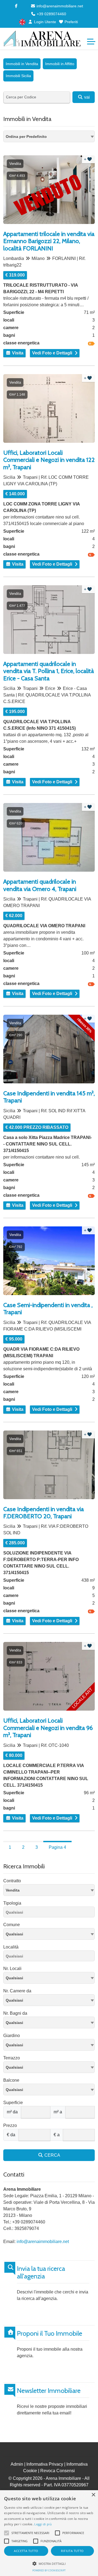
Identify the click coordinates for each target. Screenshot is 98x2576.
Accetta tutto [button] (26, 2551)
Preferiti (71, 22)
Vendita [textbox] (13, 1890)
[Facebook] (16, 6)
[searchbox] (50, 1913)
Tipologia (12, 1903)
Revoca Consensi (58, 2471)
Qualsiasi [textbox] (14, 1934)
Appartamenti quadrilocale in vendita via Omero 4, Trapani (40, 885)
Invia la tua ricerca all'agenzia (41, 2273)
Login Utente (45, 22)
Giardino (12, 2036)
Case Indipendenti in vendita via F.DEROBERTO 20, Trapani (44, 1513)
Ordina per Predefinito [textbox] (26, 137)
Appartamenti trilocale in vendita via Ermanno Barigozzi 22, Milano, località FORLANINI (49, 241)
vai (86, 97)
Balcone (11, 2080)
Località (11, 1947)
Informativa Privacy (45, 2464)
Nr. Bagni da (15, 2013)
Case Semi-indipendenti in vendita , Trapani (48, 1309)
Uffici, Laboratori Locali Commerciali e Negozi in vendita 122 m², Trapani (49, 460)
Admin (17, 2464)
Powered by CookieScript (49, 2570)
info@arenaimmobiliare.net (59, 6)
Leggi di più (43, 2524)
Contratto (12, 1881)
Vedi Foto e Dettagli (52, 353)
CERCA (52, 2155)
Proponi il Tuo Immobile (50, 2333)
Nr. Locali (12, 1969)
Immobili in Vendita (22, 64)
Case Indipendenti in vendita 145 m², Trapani (49, 1097)
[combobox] (49, 136)
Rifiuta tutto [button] (72, 2551)
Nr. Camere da (17, 1991)
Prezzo (10, 2125)
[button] (49, 2563)
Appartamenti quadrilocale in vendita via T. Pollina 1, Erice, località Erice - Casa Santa (49, 671)
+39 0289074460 (51, 14)
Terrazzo (12, 2058)
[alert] (49, 2533)
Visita (17, 353)
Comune (12, 1925)
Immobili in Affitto (60, 64)
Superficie (13, 2103)
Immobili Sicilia (18, 76)
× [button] (93, 2495)
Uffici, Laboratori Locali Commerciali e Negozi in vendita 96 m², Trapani (48, 1728)
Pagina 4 (57, 1847)
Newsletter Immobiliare (49, 2391)
